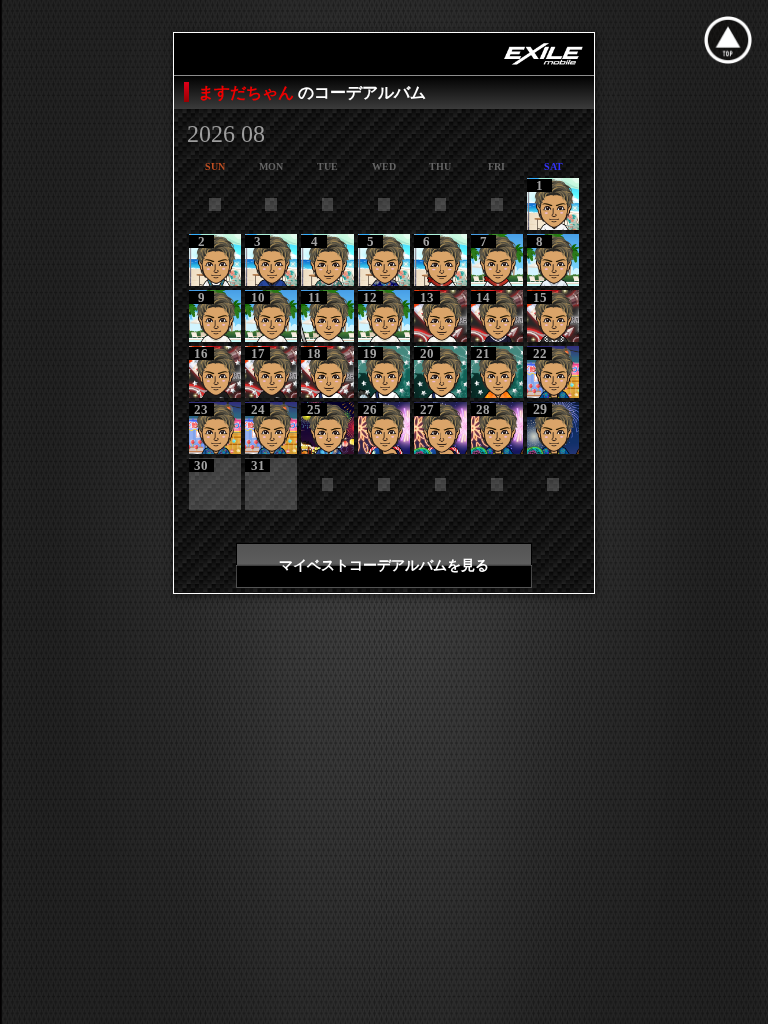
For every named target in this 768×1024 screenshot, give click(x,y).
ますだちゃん (248, 92)
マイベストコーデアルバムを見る (384, 565)
